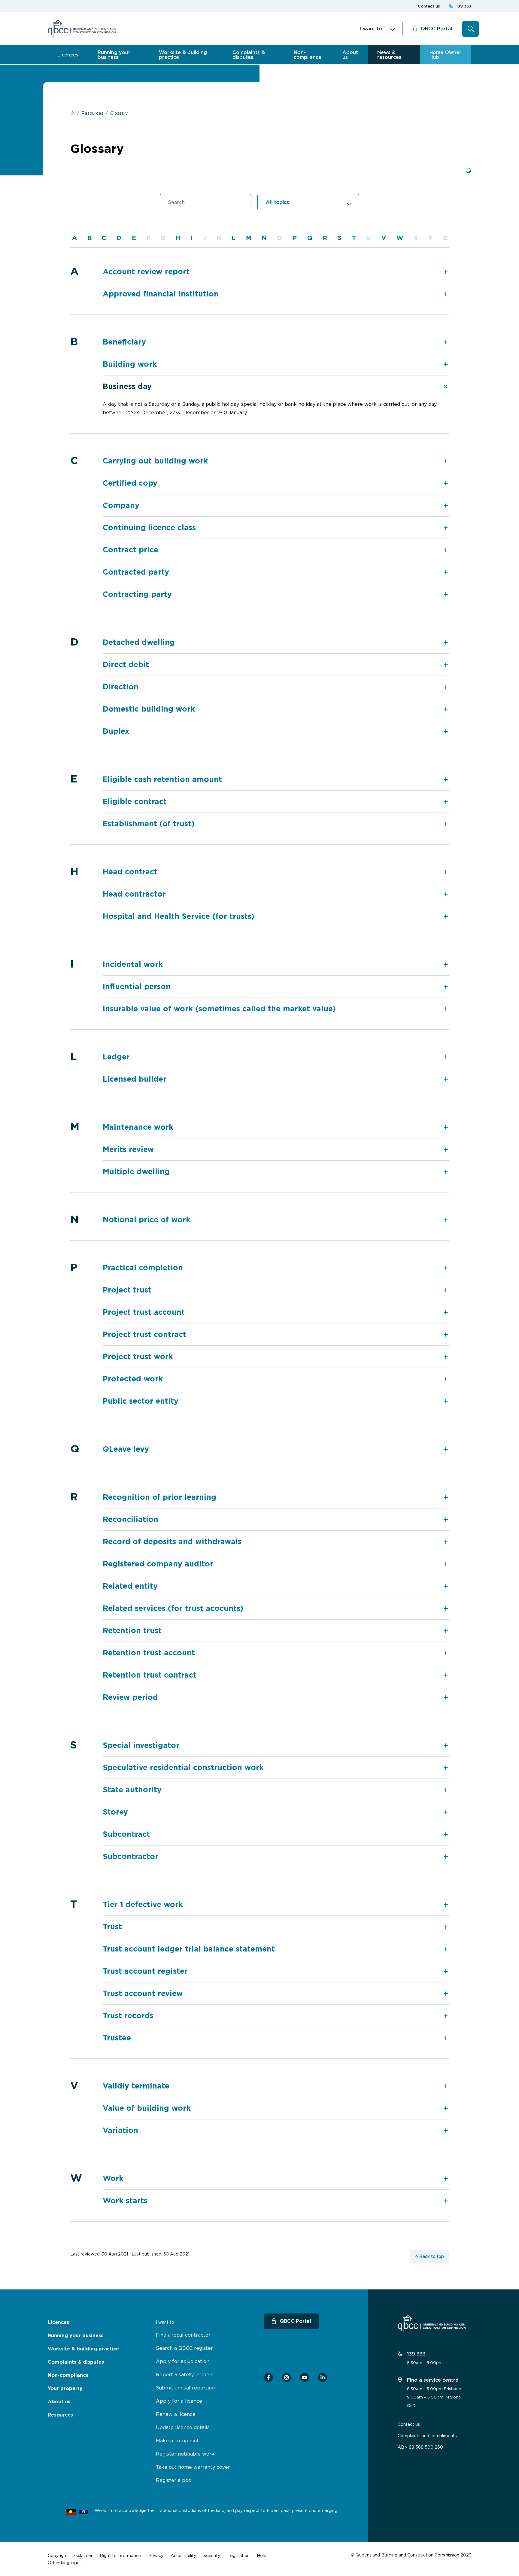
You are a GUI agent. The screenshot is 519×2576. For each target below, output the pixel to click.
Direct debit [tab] (126, 665)
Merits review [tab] (128, 1149)
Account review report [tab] (146, 272)
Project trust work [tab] (138, 1357)
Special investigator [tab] (141, 1745)
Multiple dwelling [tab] (136, 1172)
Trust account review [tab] (143, 1993)
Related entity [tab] (130, 1586)
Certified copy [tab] (130, 483)
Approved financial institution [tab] (161, 294)
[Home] (82, 29)
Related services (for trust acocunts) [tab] (173, 1608)
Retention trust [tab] (132, 1631)
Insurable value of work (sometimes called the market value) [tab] (219, 1009)
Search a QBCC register (184, 2348)
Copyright (58, 2555)
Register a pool (174, 2480)
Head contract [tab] (130, 872)
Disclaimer (82, 2555)
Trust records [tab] (128, 2016)
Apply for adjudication (183, 2361)
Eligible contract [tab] (135, 802)
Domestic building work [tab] (149, 709)
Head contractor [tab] (134, 894)
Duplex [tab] (116, 731)
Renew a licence (176, 2414)
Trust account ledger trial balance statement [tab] (189, 1949)
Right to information (120, 2555)
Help (262, 2555)
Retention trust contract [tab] (150, 1675)
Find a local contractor (183, 2335)
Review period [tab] (130, 1697)
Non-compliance (308, 55)
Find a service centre (432, 2380)
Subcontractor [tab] (131, 1856)
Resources (60, 2415)
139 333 (464, 6)
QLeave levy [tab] (126, 1449)
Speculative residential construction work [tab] (183, 1768)
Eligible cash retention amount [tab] (162, 779)
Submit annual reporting (185, 2388)
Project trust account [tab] (144, 1312)
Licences (68, 55)
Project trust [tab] (127, 1290)
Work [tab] (113, 2178)
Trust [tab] (112, 1927)
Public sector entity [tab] (141, 1401)
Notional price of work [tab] (147, 1220)
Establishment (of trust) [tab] (149, 824)
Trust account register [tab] (145, 1971)
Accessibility (183, 2555)
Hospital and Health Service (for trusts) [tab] (179, 916)
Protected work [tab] (133, 1379)
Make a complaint (177, 2441)
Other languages (65, 2563)
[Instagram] (287, 2377)
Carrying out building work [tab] (155, 461)
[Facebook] (269, 2377)
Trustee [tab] (117, 2038)
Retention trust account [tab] (149, 1653)
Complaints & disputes (249, 55)
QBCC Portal (436, 29)
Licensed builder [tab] (135, 1079)
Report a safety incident (185, 2374)
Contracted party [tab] (136, 572)
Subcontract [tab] (126, 1834)
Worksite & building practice (183, 55)
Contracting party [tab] (137, 594)
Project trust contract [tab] (144, 1334)
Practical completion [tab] (143, 1268)
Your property (65, 2388)
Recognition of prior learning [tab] (159, 1497)
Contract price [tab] (131, 550)
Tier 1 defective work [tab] (143, 1905)
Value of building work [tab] (147, 2108)
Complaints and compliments (427, 2436)
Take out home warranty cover (193, 2467)
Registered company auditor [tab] (158, 1564)
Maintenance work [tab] (138, 1127)
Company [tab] (121, 505)
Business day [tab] (127, 386)
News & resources (389, 55)
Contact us (429, 6)
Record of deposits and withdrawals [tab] (172, 1542)
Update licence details (183, 2427)
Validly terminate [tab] (136, 2086)
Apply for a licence (179, 2401)
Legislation (238, 2555)
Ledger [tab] (116, 1057)
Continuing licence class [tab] (149, 528)
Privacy (156, 2555)
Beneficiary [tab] (124, 342)
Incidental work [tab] (133, 964)
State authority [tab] (132, 1790)
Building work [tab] (130, 364)
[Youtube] (305, 2377)
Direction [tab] (121, 687)
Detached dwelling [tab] (139, 642)
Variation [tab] (120, 2130)
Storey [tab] (115, 1812)
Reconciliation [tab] (131, 1519)
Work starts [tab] (125, 2201)
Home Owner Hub (445, 55)
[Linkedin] (323, 2377)
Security (212, 2555)
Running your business (114, 55)
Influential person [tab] (137, 987)
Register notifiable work (185, 2454)
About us (350, 55)
